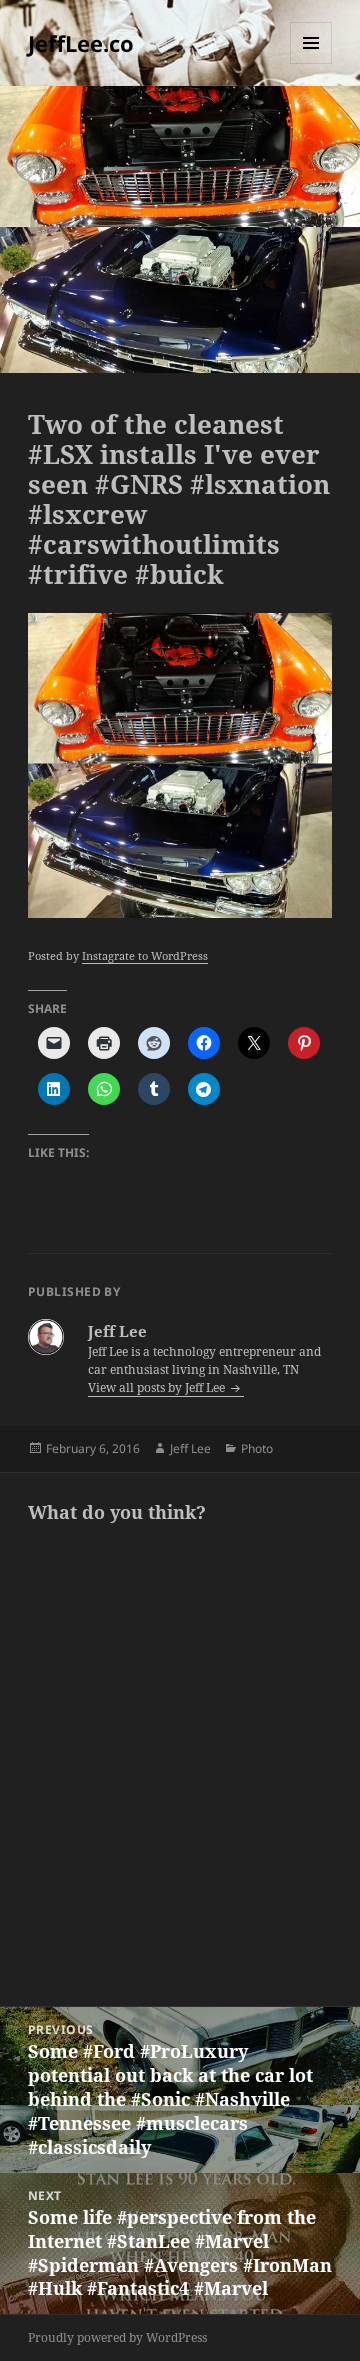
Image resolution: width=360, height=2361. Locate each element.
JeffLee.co (81, 43)
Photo (257, 1448)
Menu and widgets (311, 63)
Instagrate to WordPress (145, 955)
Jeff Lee (190, 1448)
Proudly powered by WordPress (117, 2337)
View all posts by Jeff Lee (158, 1387)
